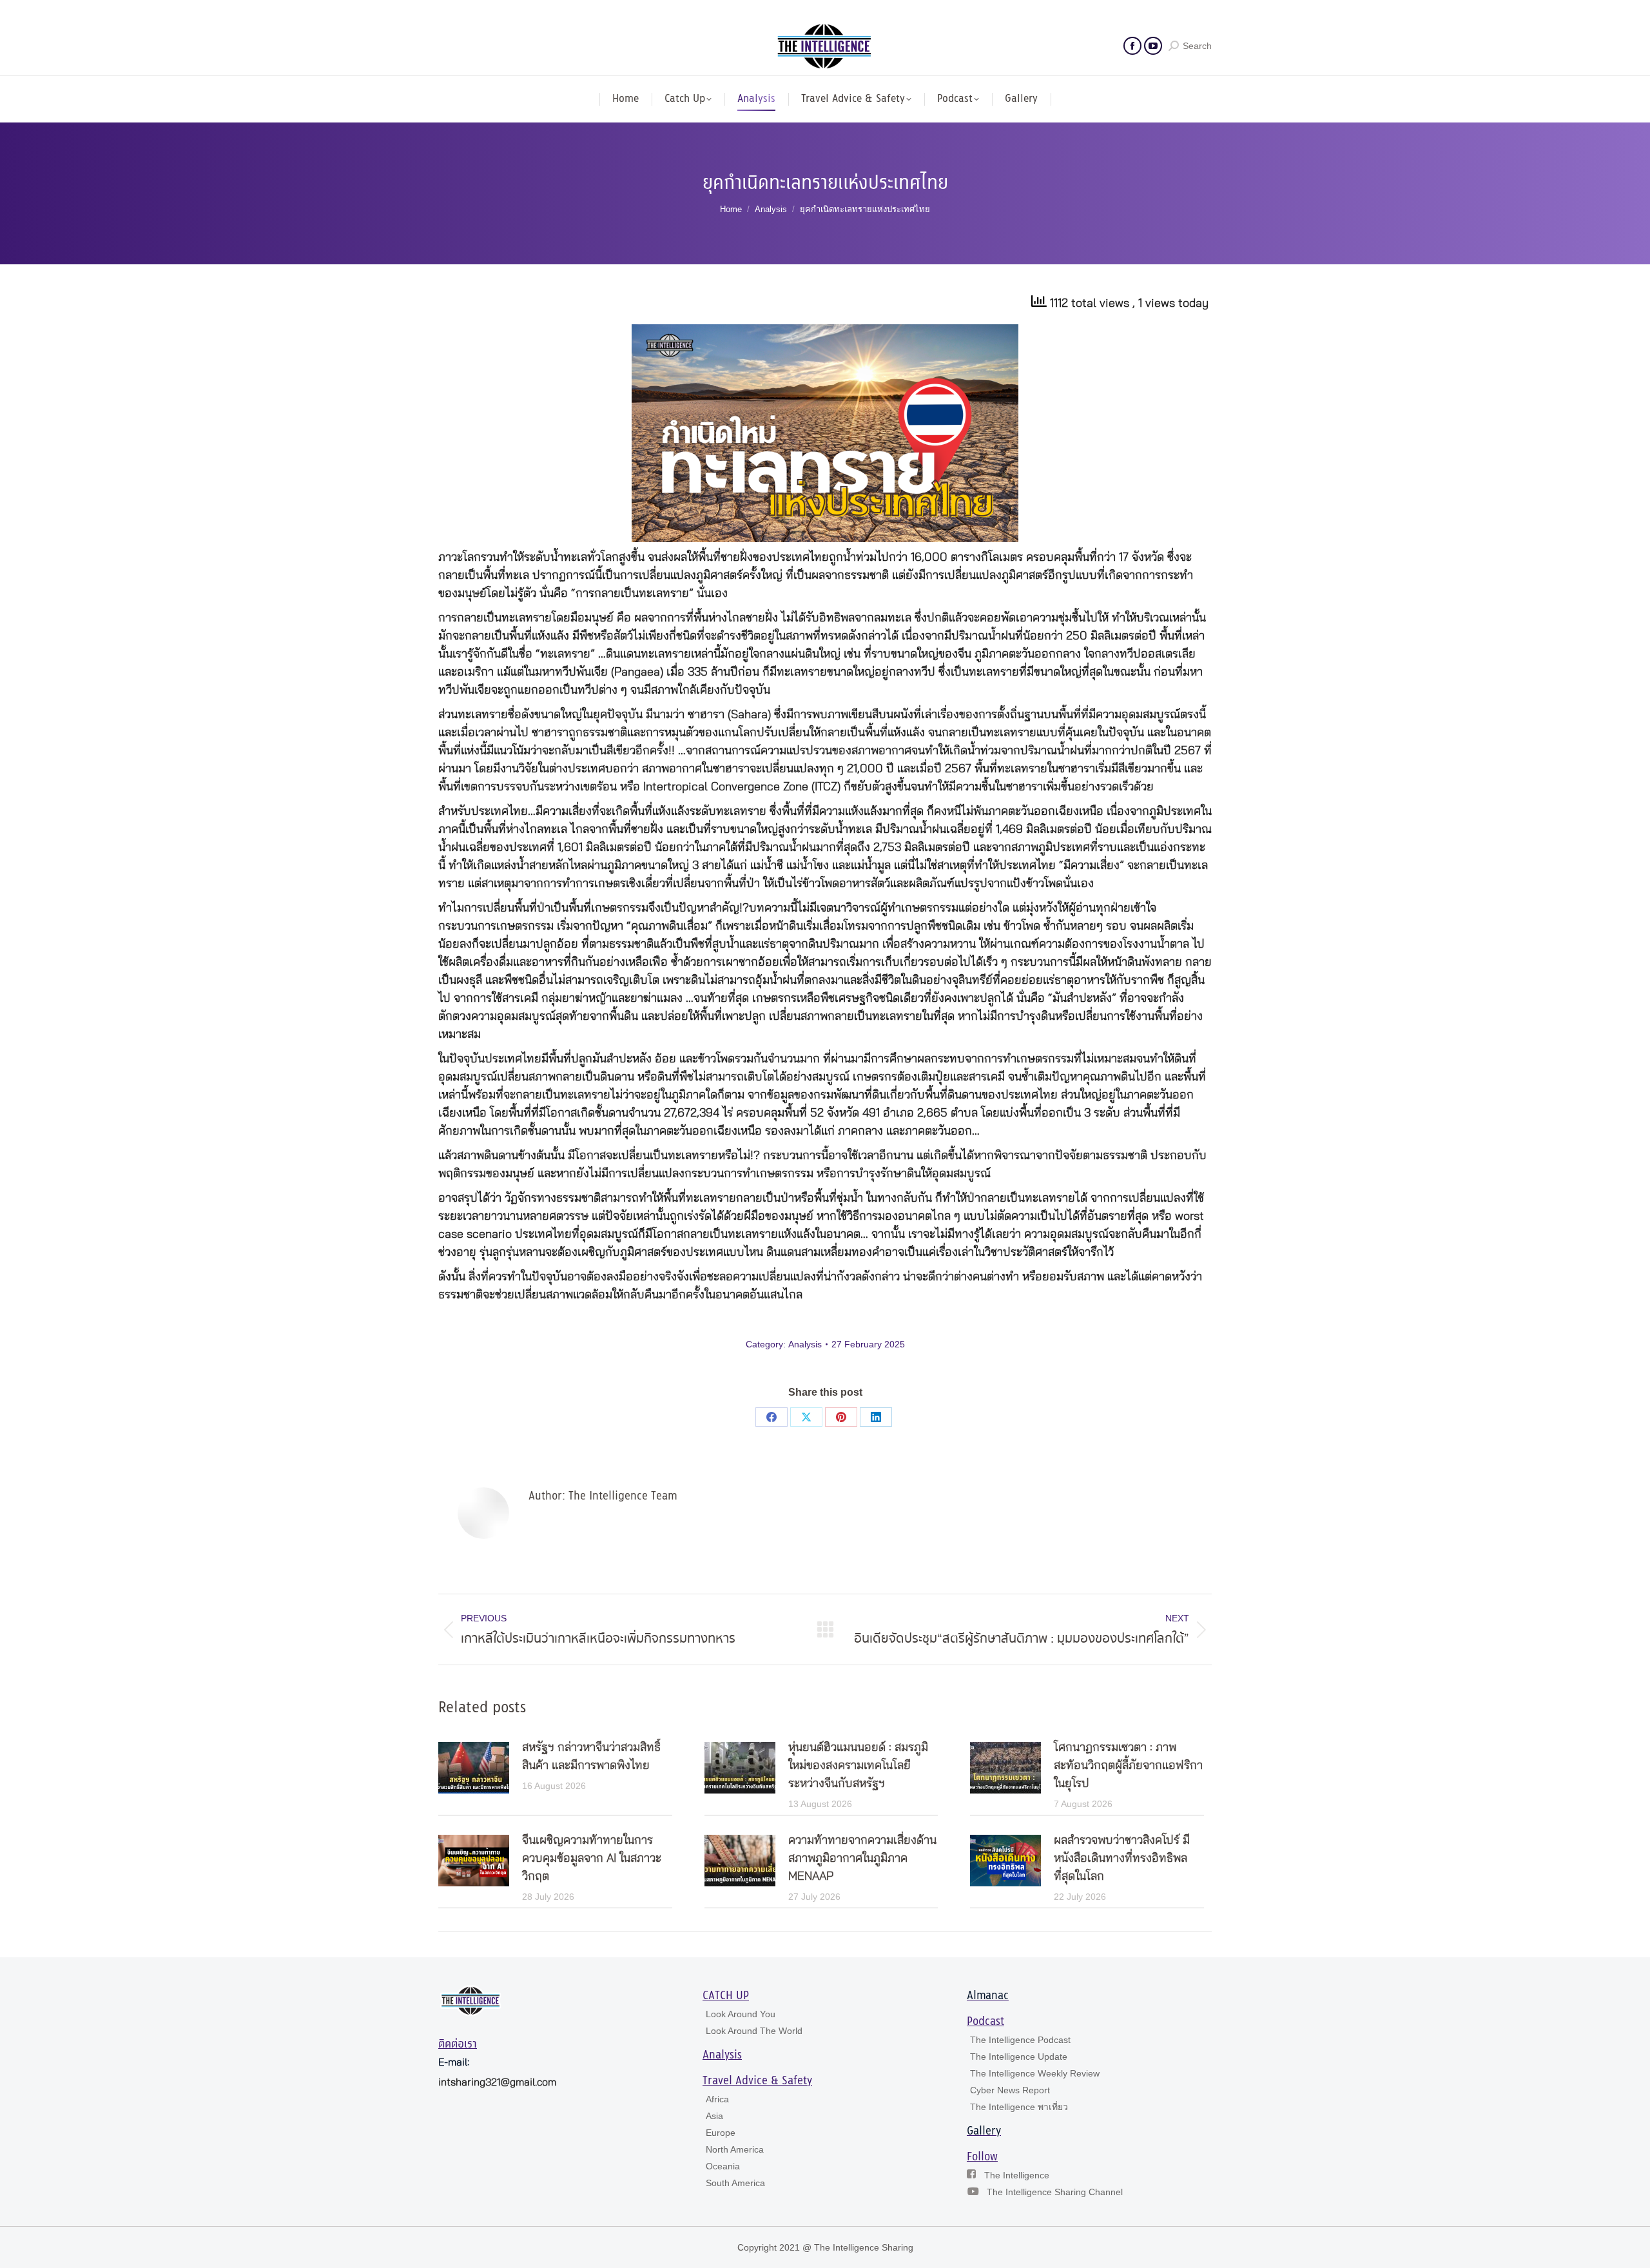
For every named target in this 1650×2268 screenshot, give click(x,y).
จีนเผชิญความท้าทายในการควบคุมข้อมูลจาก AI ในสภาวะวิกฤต (592, 1859)
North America (735, 2149)
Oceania (723, 2166)
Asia (714, 2116)
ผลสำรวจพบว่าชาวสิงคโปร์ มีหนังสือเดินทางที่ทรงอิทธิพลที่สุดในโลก (1122, 1859)
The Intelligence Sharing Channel (1055, 2192)
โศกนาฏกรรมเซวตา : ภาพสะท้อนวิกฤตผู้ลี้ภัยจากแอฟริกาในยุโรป (1128, 1766)
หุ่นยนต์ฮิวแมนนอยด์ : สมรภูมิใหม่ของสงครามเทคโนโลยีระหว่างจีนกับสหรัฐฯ (858, 1766)
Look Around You (741, 2014)
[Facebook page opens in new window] (1132, 46)
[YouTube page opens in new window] (1153, 46)
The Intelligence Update (1019, 2057)
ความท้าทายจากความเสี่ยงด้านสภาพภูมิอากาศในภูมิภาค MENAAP (862, 1859)
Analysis (805, 1344)
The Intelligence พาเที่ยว (1019, 2107)
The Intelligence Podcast (1020, 2040)
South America (735, 2183)
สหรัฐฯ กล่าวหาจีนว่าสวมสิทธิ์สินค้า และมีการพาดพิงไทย (591, 1757)
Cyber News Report (1010, 2090)
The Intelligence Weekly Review (1035, 2073)
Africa (717, 2099)
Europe (721, 2133)
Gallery (984, 2131)
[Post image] (474, 1768)
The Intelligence (1017, 2175)
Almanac (988, 1996)
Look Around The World (754, 2031)
